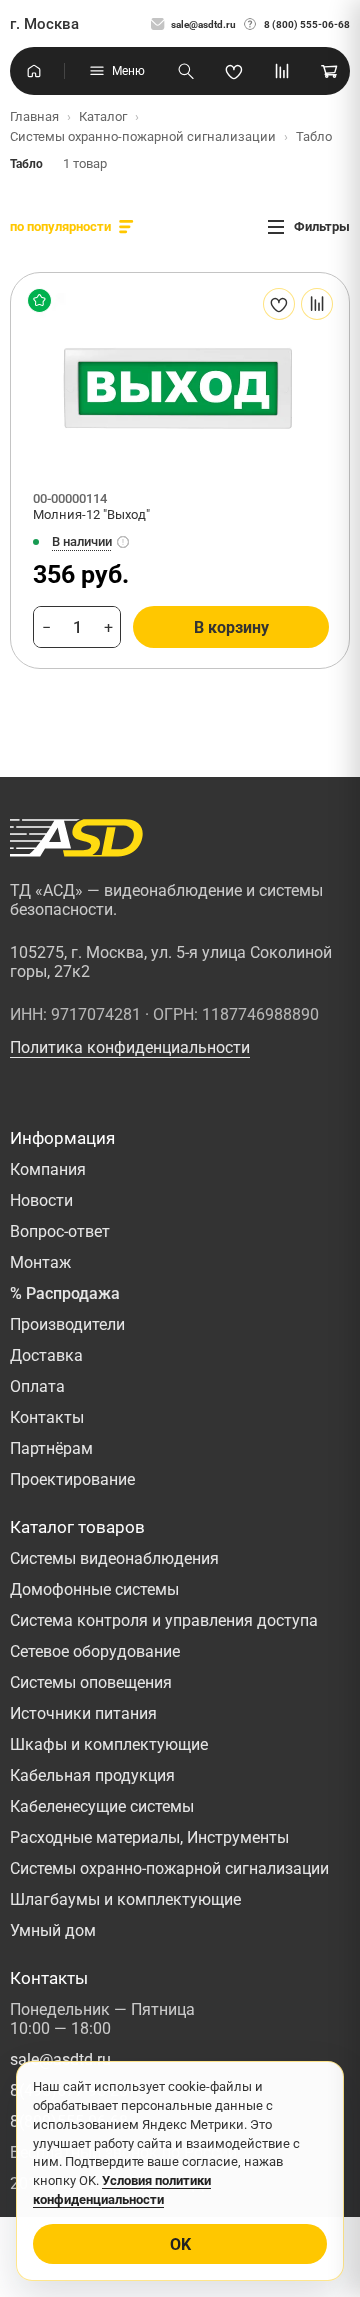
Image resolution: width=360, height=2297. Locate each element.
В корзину (231, 627)
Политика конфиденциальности (130, 1047)
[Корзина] (330, 71)
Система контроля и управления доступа (164, 1620)
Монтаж (40, 1262)
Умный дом (53, 1930)
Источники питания (83, 1713)
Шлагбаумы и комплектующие (125, 1899)
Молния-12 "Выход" (91, 514)
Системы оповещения (91, 1682)
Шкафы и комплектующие (109, 1744)
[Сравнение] (282, 71)
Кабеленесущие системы (102, 1806)
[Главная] (34, 71)
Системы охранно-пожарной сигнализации (169, 1868)
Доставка (46, 1355)
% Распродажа (65, 1293)
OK (180, 2244)
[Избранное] (234, 71)
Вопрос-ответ (60, 1231)
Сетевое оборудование (95, 1651)
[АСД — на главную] (76, 838)
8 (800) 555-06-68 (307, 24)
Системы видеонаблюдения (114, 1558)
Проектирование (72, 1479)
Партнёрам (51, 1448)
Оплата (37, 1386)
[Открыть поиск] (186, 71)
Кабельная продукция (92, 1775)
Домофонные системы (94, 1589)
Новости (41, 1200)
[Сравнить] (317, 304)
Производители (67, 1324)
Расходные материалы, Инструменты (149, 1837)
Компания (48, 1169)
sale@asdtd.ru (203, 24)
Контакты (47, 1417)
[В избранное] (279, 304)
